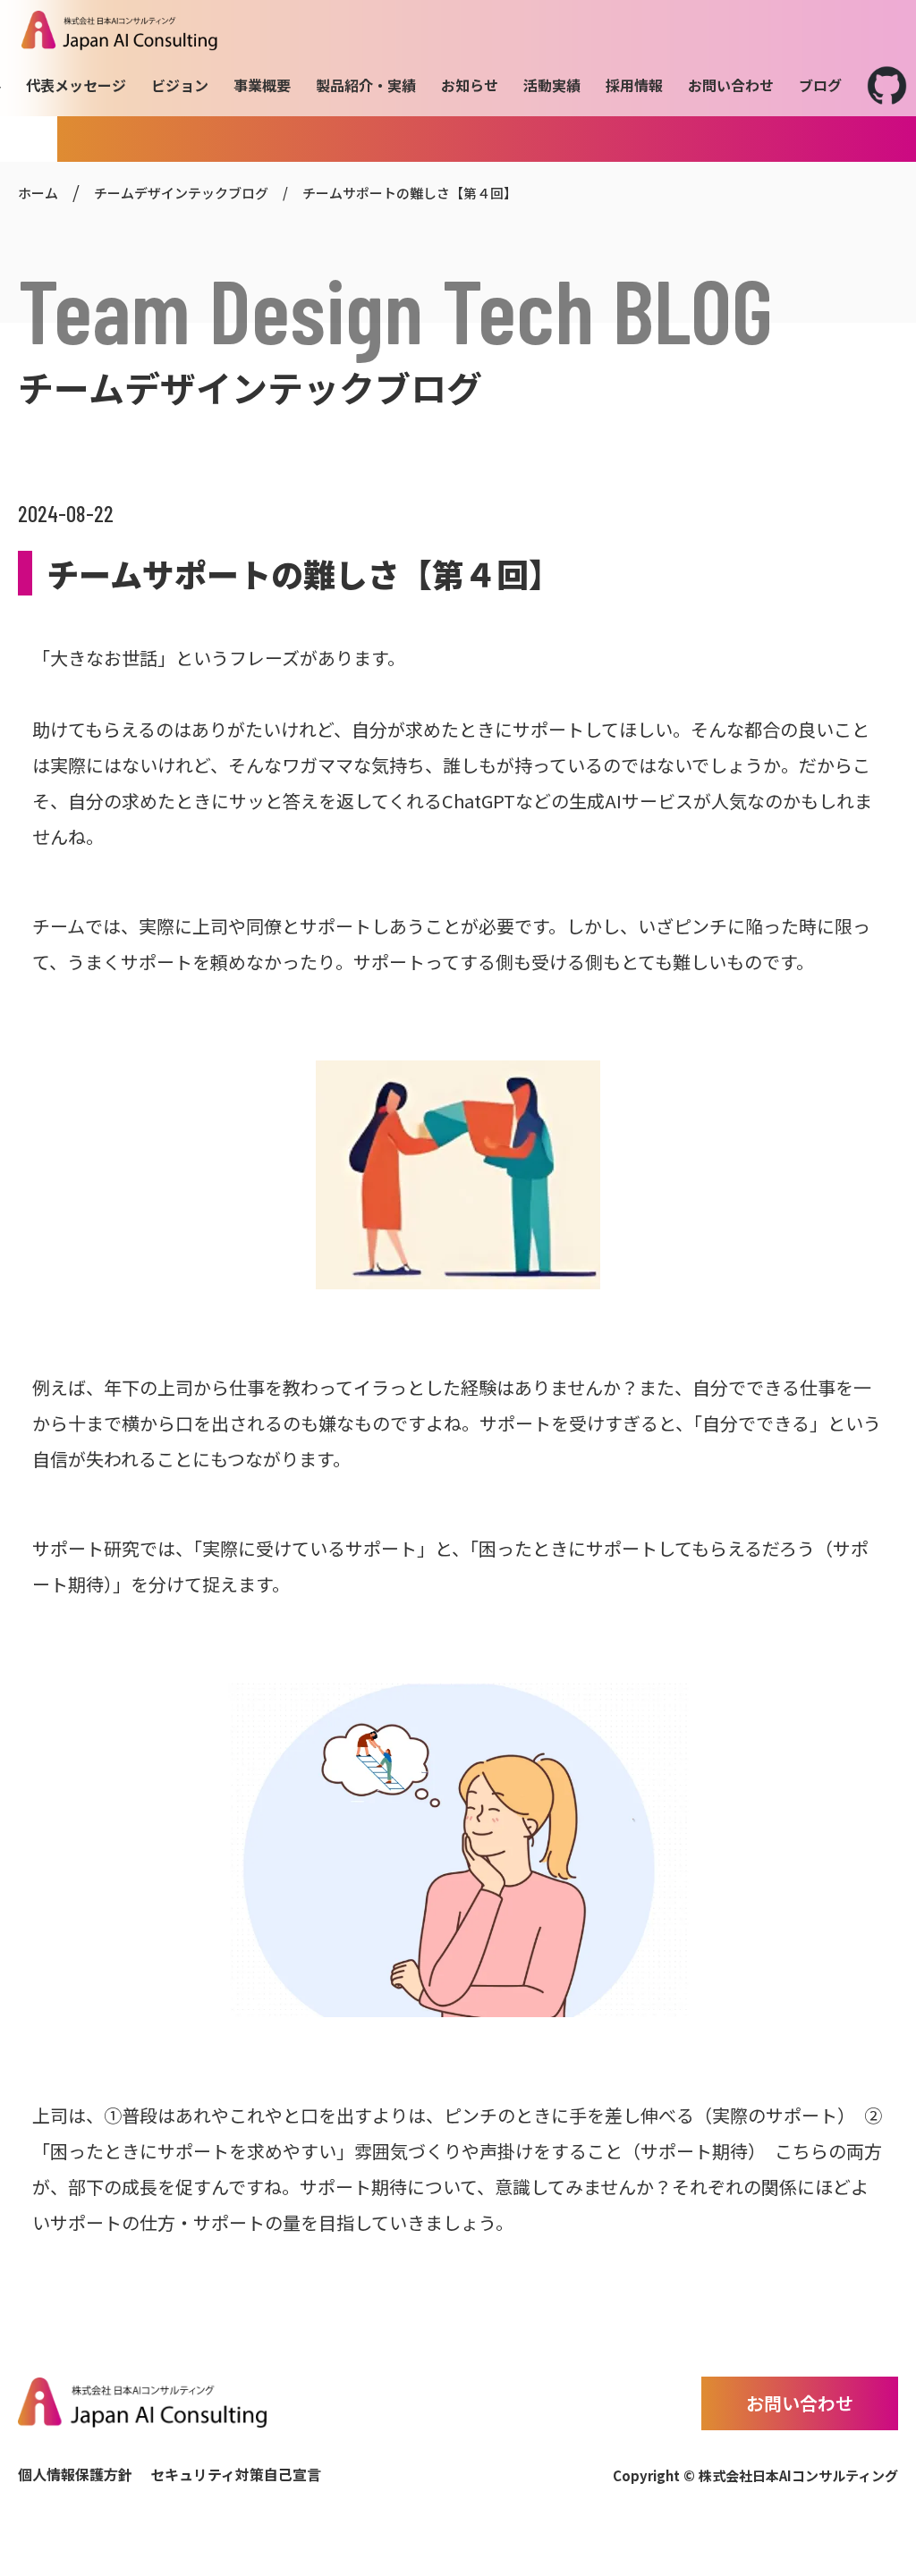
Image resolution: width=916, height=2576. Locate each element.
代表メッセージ (76, 85)
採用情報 (634, 85)
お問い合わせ (731, 85)
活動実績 (552, 85)
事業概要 (262, 85)
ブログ (820, 85)
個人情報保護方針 (75, 2474)
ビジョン (180, 85)
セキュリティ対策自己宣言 (236, 2474)
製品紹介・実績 (366, 85)
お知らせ (470, 85)
